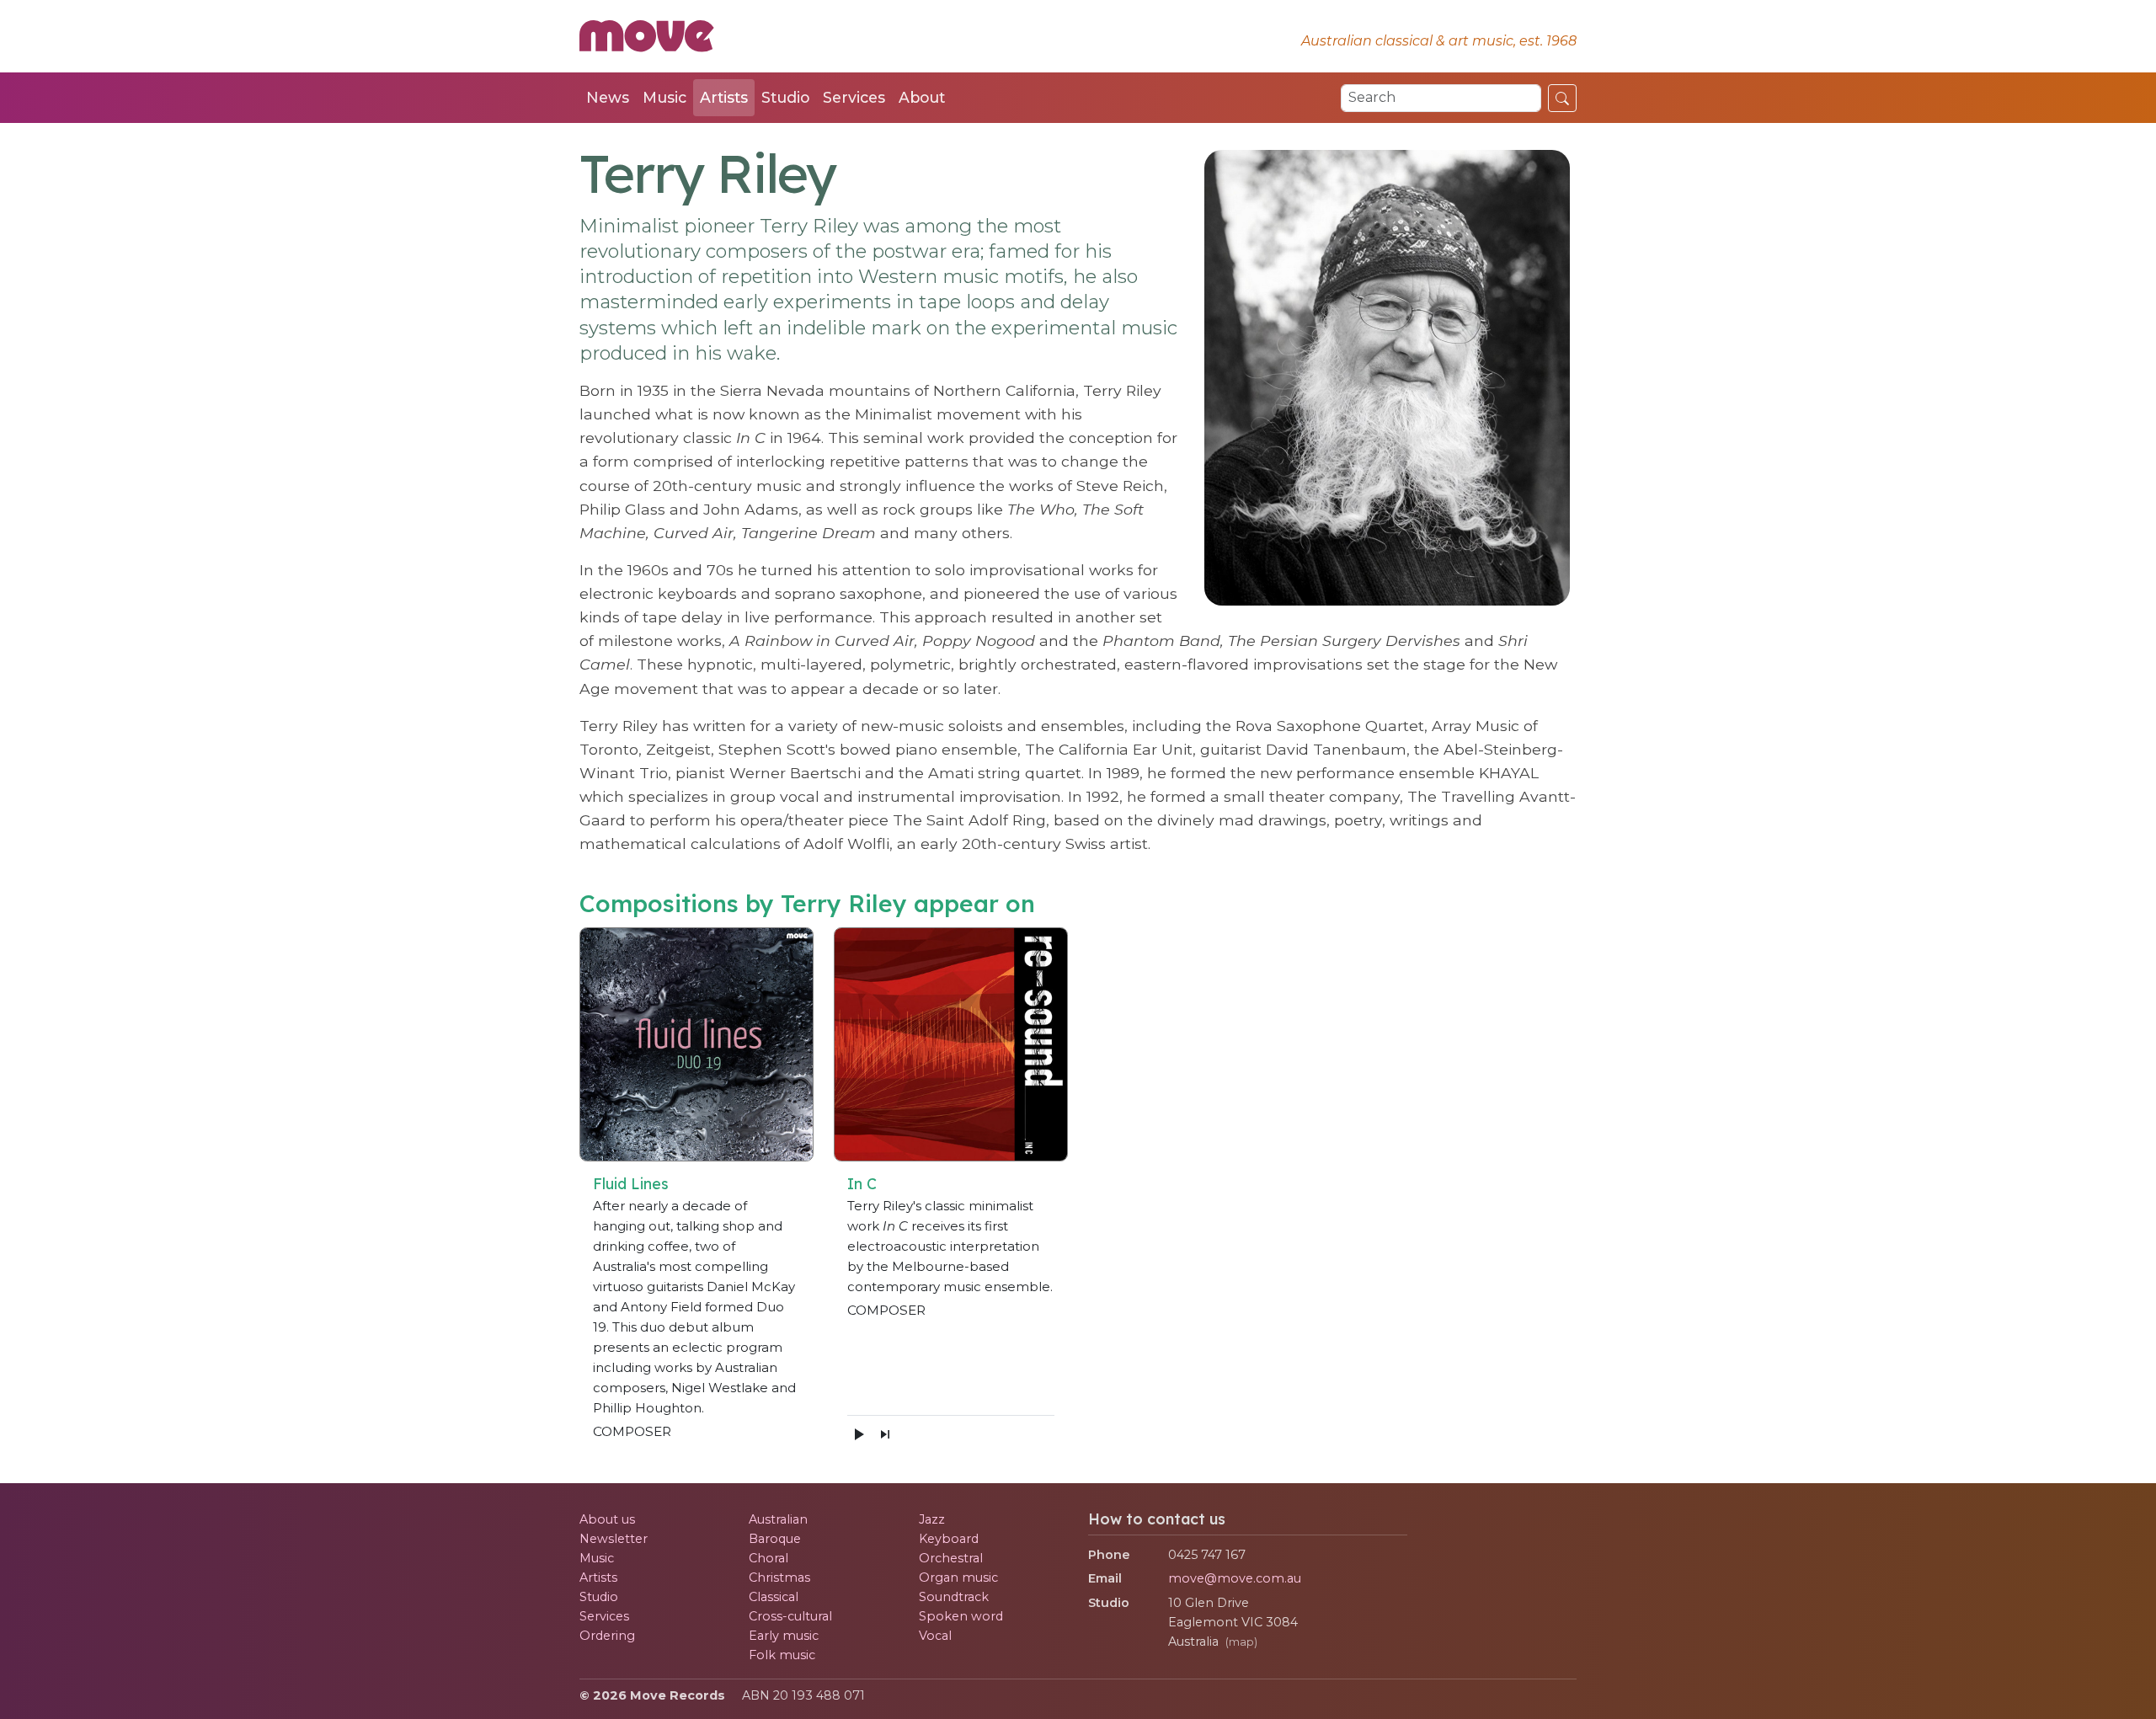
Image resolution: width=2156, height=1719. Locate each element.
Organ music (958, 1578)
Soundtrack (954, 1597)
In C (862, 1183)
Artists (724, 97)
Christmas (779, 1578)
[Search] (1562, 98)
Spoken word (961, 1616)
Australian (778, 1519)
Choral (768, 1558)
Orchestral (951, 1558)
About (922, 97)
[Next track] (885, 1433)
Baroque (775, 1539)
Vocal (935, 1636)
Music (664, 97)
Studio (785, 97)
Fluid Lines (631, 1183)
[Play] (858, 1434)
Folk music (782, 1655)
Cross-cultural (790, 1616)
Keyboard (949, 1539)
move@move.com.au (1235, 1578)
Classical (774, 1597)
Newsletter (614, 1539)
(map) (1241, 1642)
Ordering (607, 1636)
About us (607, 1519)
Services (854, 97)
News (608, 97)
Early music (784, 1636)
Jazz (932, 1519)
